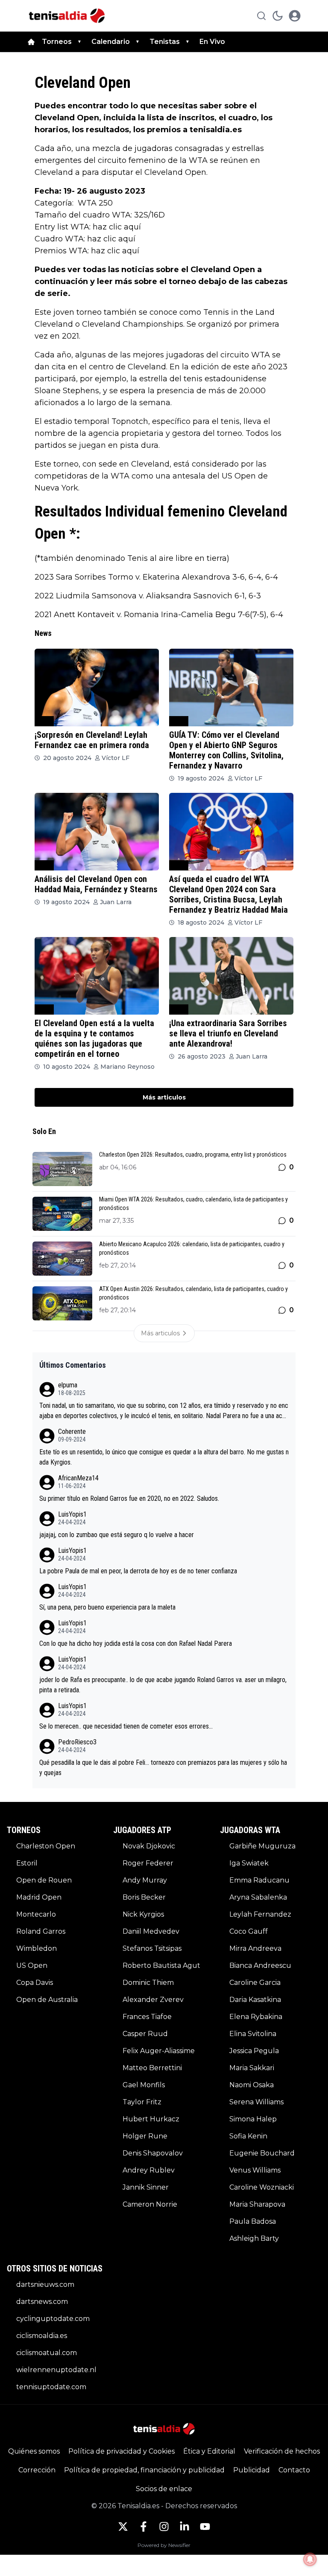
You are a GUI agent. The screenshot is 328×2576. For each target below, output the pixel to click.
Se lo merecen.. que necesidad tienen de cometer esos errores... (126, 1726)
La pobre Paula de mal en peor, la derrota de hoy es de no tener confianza (138, 1571)
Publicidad (252, 2470)
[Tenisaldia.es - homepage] (67, 16)
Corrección (37, 2470)
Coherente (72, 1432)
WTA (44, 721)
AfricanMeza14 (78, 1478)
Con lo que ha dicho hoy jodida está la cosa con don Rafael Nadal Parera (136, 1643)
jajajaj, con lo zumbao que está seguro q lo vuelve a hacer (117, 1535)
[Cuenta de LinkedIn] (184, 2527)
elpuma (68, 1385)
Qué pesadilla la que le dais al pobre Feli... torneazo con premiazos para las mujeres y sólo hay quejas (163, 1768)
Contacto (294, 2470)
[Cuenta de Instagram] (164, 2527)
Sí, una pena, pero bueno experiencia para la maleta (107, 1607)
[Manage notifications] (310, 2559)
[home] (31, 42)
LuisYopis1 (72, 1514)
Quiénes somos (34, 2451)
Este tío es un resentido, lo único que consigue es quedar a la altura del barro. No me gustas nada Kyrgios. (164, 1457)
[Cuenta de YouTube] (205, 2527)
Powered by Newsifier (164, 2545)
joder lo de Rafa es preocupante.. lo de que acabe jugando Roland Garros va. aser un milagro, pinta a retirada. (163, 1685)
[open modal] (295, 16)
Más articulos (164, 1097)
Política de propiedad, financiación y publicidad (144, 2470)
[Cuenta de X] (123, 2527)
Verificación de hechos (282, 2451)
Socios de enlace (164, 2489)
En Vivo (212, 42)
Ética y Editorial (209, 2451)
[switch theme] (278, 16)
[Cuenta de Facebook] (143, 2527)
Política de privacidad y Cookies (122, 2451)
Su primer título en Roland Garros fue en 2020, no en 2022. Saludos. (129, 1498)
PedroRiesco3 (77, 1742)
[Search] (261, 16)
